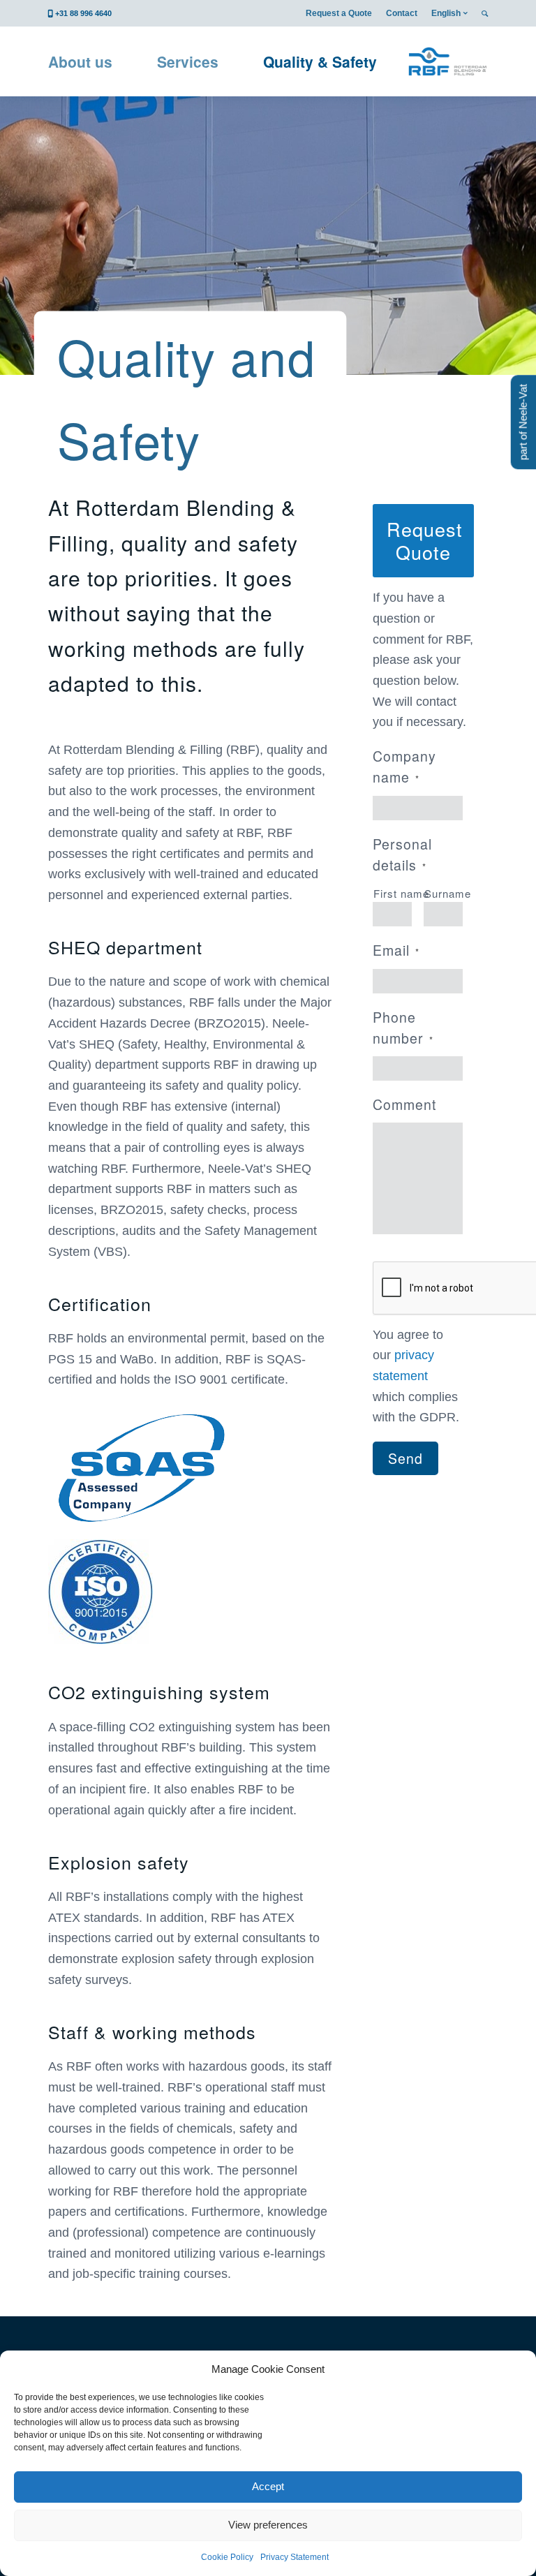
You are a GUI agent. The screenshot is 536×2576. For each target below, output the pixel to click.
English (446, 13)
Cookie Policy (227, 2557)
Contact (402, 13)
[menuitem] (339, 13)
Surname (444, 893)
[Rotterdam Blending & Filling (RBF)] (447, 61)
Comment (404, 1104)
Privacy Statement (295, 2557)
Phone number (403, 1028)
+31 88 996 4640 (83, 13)
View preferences (268, 2525)
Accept (268, 2486)
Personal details (402, 854)
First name (393, 893)
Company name (404, 767)
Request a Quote (339, 13)
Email (396, 950)
